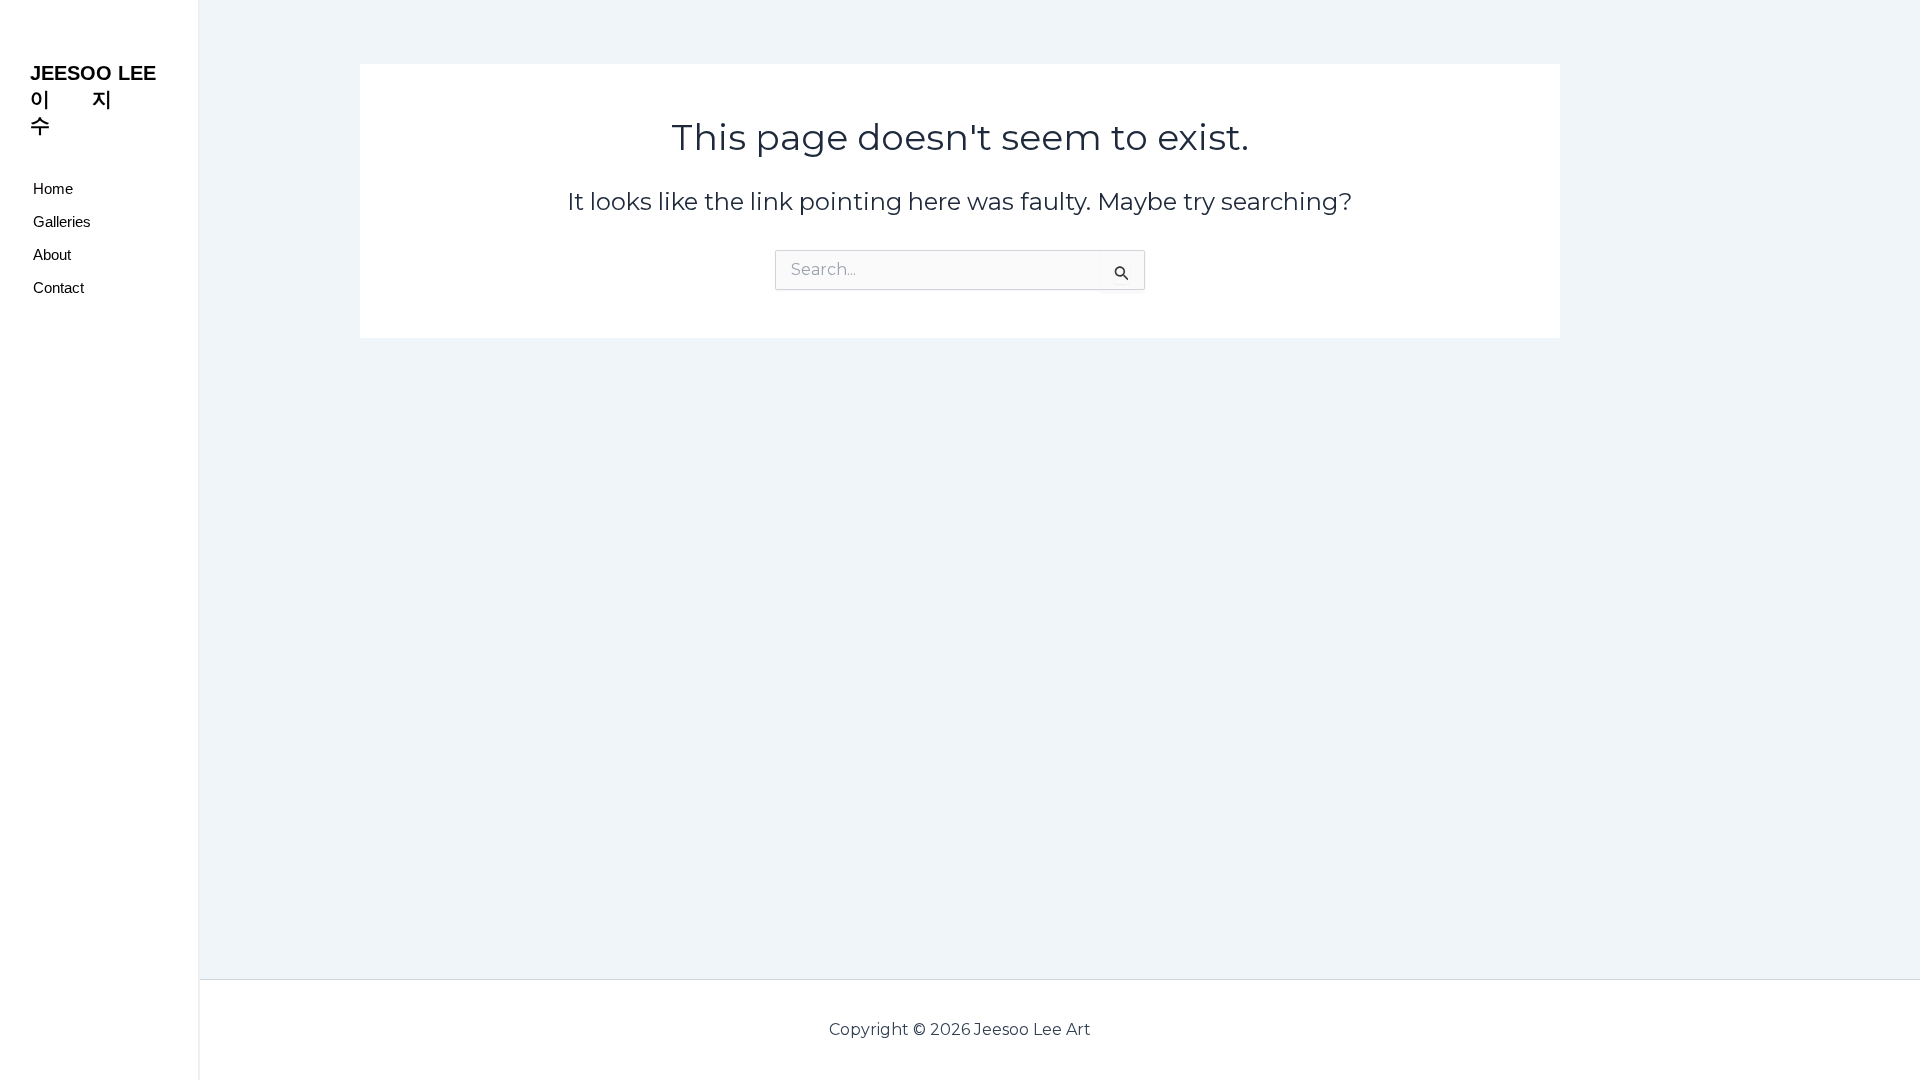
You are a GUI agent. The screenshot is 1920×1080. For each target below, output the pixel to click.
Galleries (62, 221)
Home (53, 188)
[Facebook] (45, 370)
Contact (58, 287)
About (52, 254)
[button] (99, 221)
